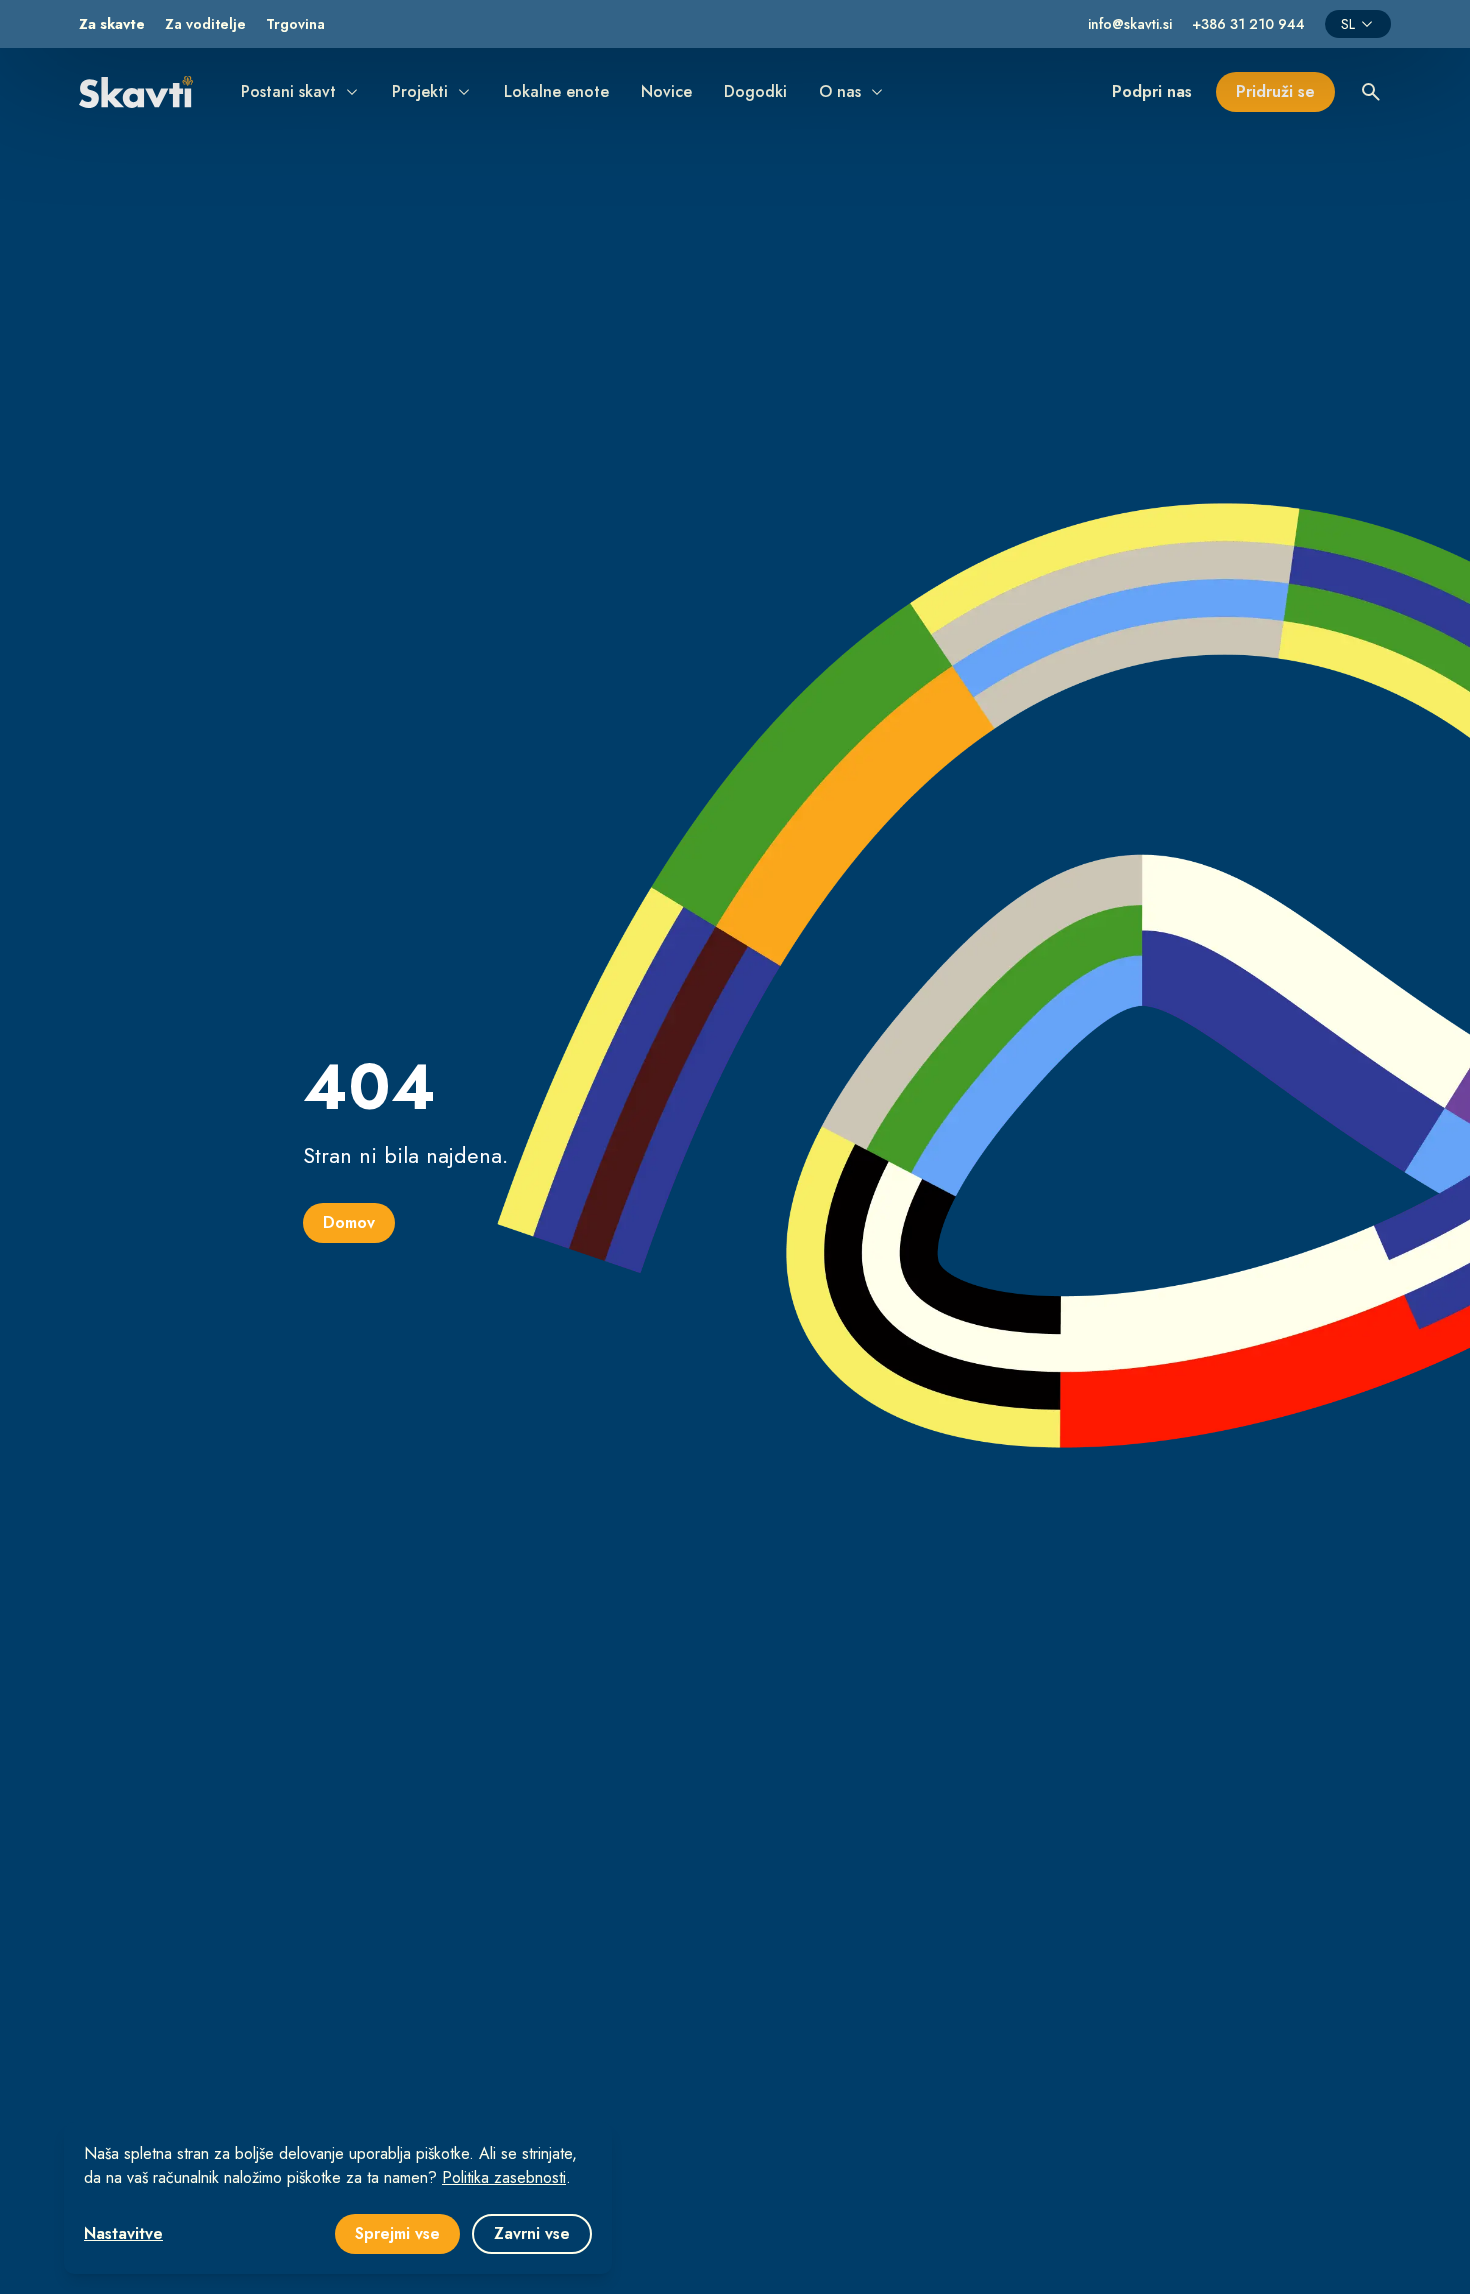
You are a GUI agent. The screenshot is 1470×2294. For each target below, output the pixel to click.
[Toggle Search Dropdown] (1371, 92)
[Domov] (136, 91)
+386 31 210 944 (1248, 24)
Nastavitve (123, 2233)
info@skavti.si (1130, 24)
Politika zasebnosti (504, 2177)
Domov (349, 1222)
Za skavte (112, 24)
